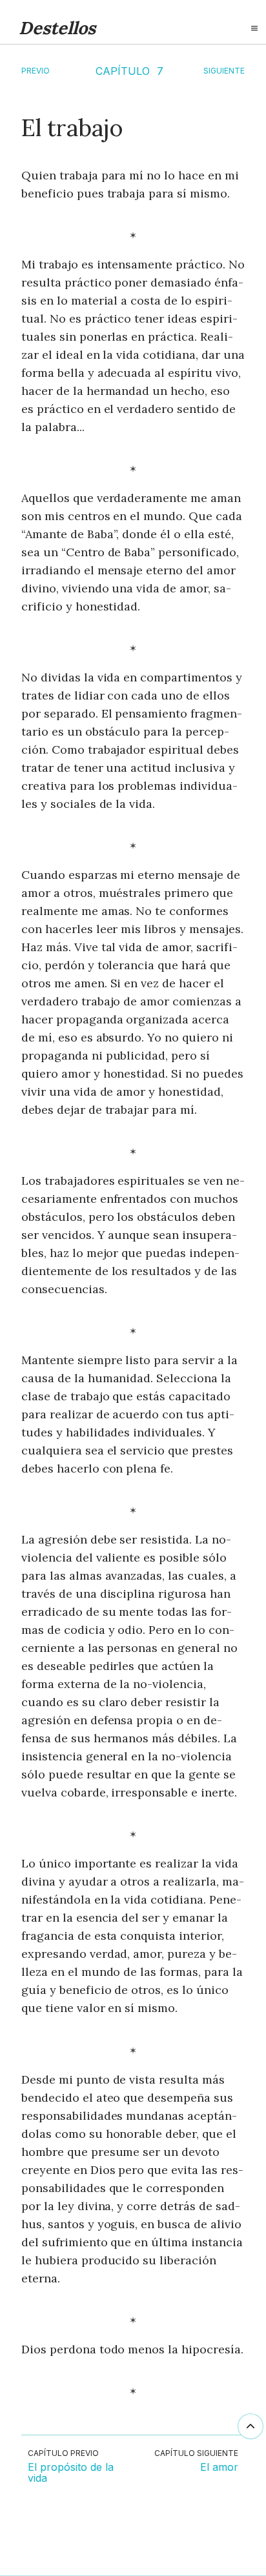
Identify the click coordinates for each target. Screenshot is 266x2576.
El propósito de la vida (71, 2473)
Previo (36, 71)
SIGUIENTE (224, 71)
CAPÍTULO (123, 71)
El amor (219, 2468)
